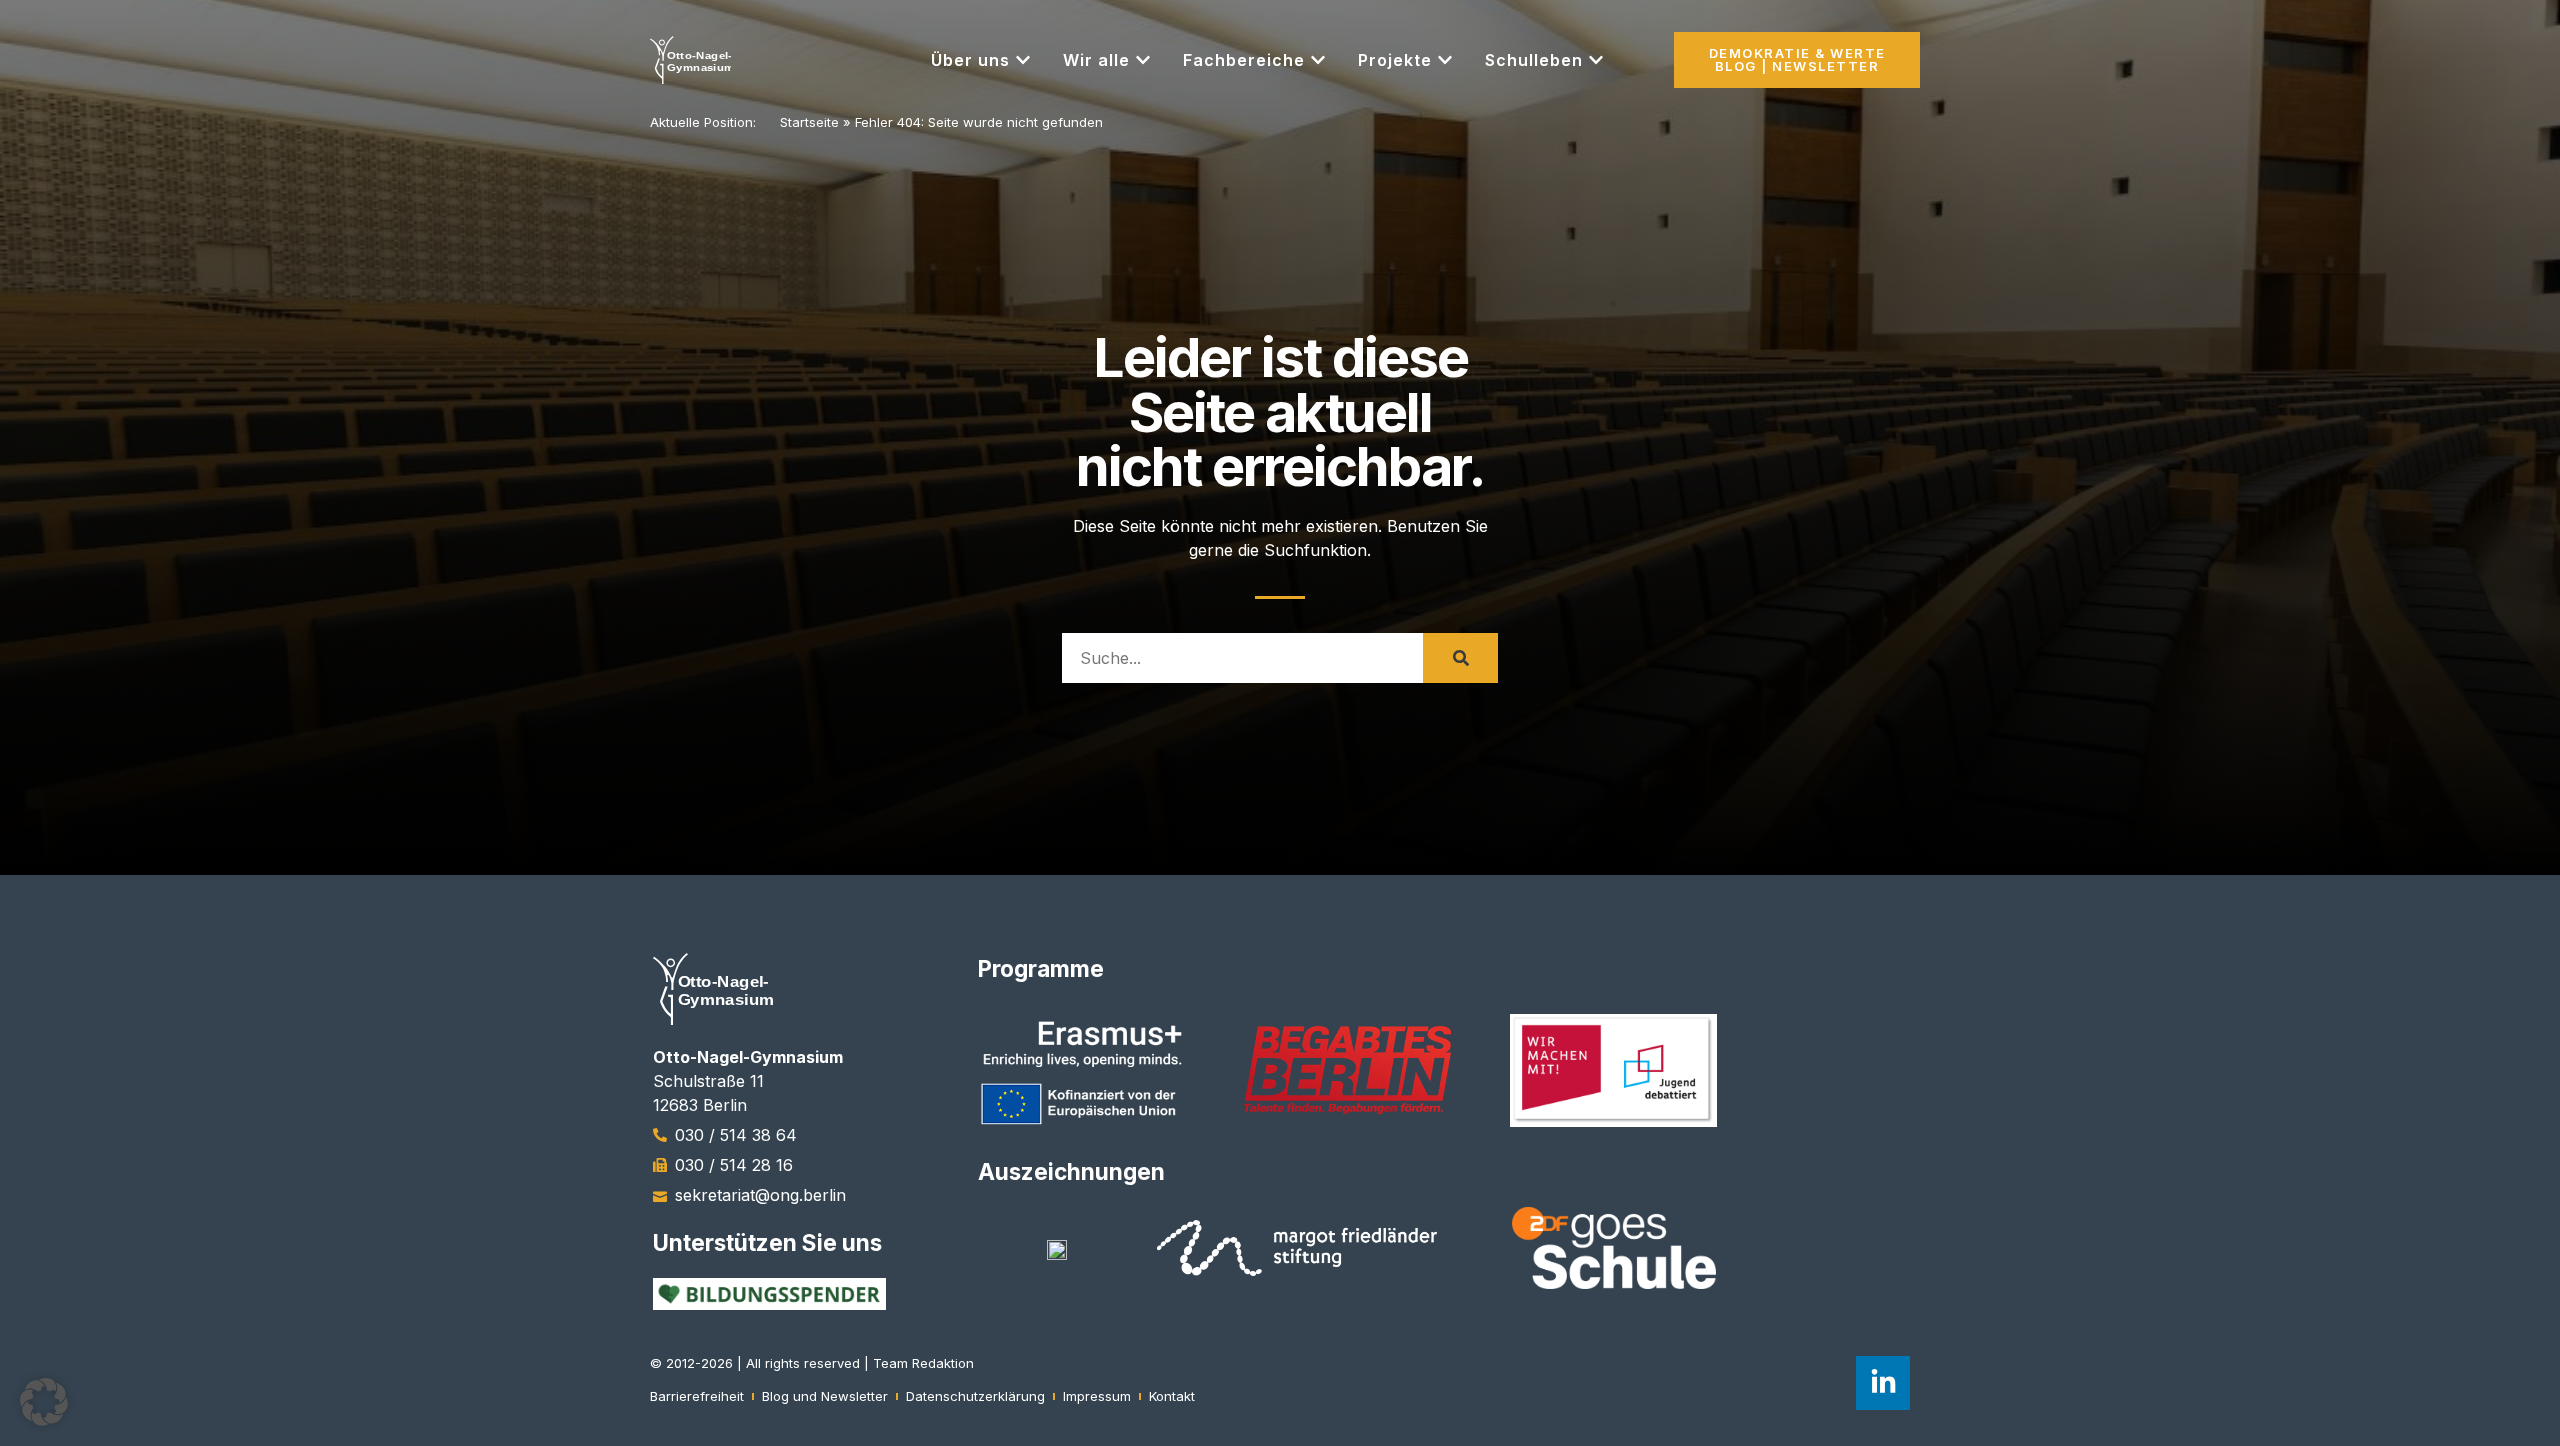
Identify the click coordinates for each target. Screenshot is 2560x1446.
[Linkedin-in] (1883, 1383)
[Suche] (1460, 658)
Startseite (809, 122)
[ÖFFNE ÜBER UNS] (1023, 60)
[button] (44, 1402)
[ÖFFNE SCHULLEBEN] (1596, 60)
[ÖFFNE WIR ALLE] (1143, 60)
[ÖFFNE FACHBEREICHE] (1318, 60)
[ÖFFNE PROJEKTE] (1445, 60)
